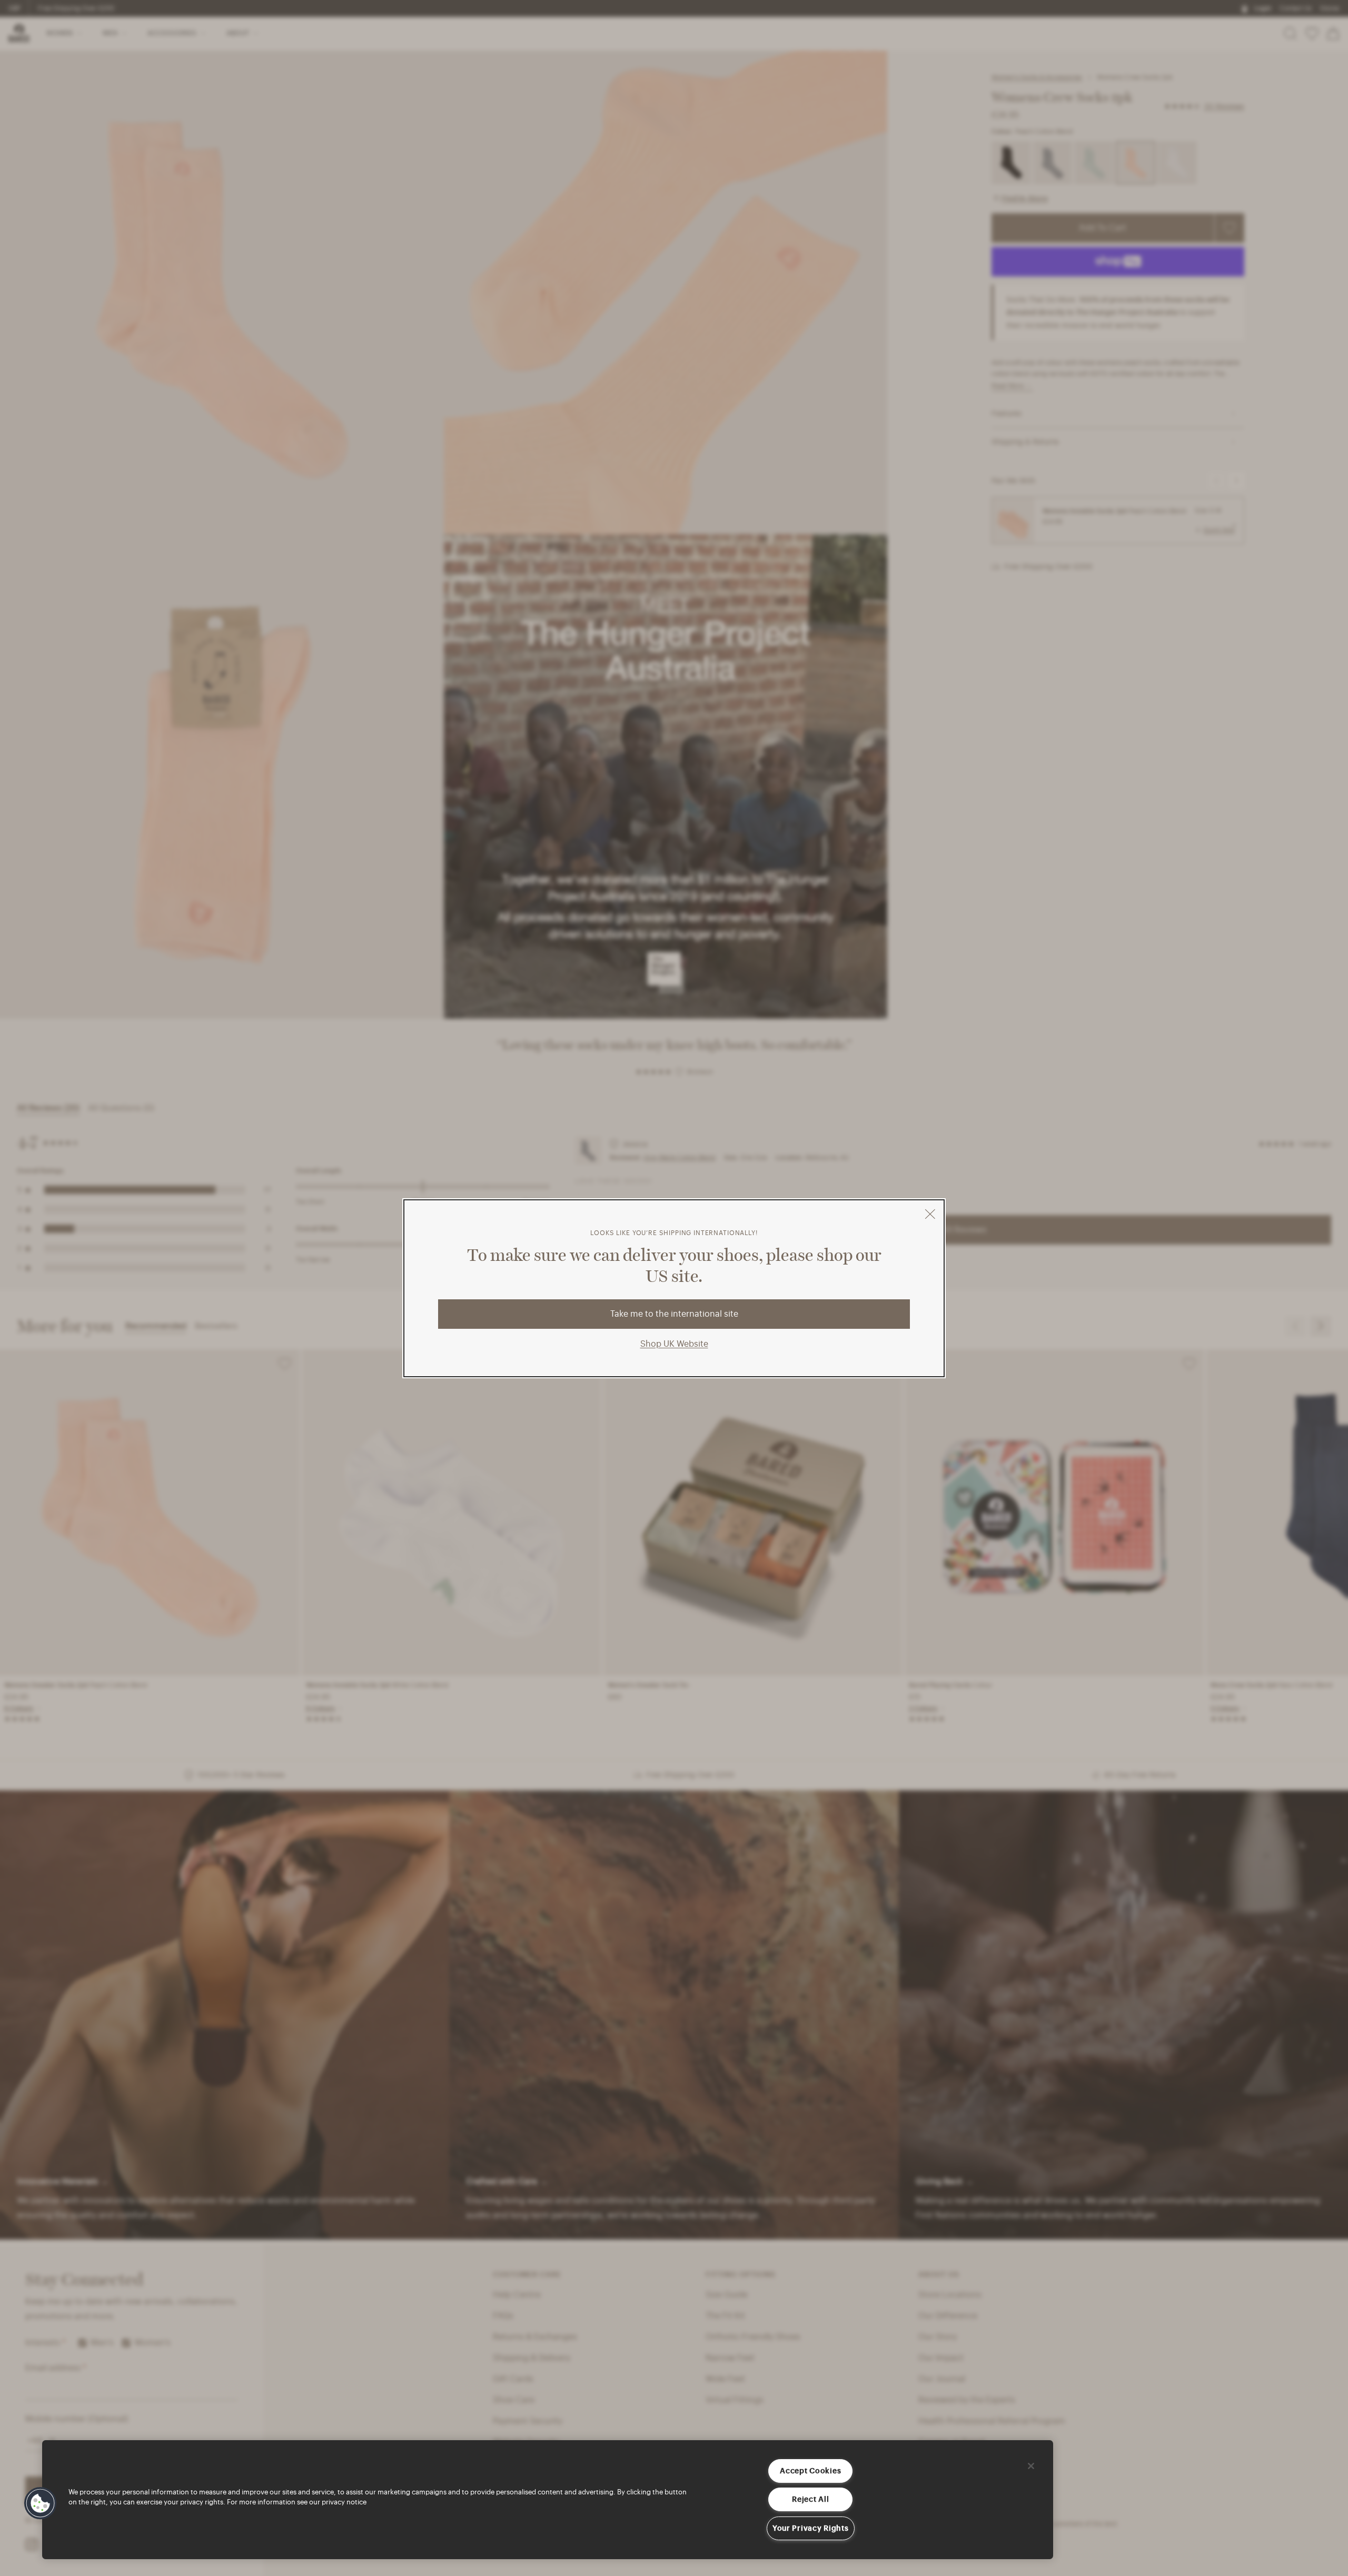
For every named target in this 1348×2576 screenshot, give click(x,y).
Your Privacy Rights (811, 2528)
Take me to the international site (674, 1314)
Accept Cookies (810, 2471)
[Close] (1031, 2466)
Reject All (810, 2499)
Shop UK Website (674, 1344)
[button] (41, 2503)
